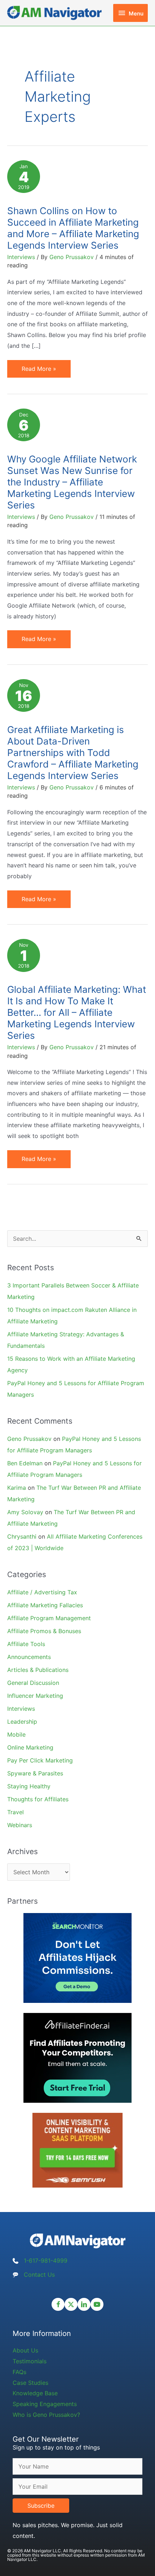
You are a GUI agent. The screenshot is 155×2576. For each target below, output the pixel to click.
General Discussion (33, 1683)
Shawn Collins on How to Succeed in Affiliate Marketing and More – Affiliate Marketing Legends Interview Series (73, 228)
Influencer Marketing (35, 1696)
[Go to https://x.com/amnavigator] (71, 2304)
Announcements (29, 1657)
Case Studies (30, 2383)
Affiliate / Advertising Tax (42, 1592)
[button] (41, 2506)
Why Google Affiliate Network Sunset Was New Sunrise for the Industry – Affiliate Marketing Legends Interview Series (72, 482)
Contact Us (39, 2275)
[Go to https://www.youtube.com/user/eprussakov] (97, 2304)
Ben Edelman (25, 1463)
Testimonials (30, 2361)
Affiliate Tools (26, 1644)
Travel (15, 1812)
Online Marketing (30, 1747)
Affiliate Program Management (49, 1618)
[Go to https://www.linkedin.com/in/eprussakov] (84, 2304)
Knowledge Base (35, 2393)
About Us (25, 2350)
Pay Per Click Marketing (40, 1760)
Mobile (16, 1734)
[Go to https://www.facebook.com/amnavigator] (58, 2304)
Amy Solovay (25, 1512)
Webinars (20, 1825)
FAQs (19, 2372)
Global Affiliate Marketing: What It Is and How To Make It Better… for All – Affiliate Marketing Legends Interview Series (77, 1012)
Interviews (21, 257)
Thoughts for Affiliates (38, 1799)
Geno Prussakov (29, 1439)
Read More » (39, 371)
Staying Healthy (29, 1786)
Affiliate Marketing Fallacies (45, 1605)
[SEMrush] (77, 2150)
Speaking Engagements (45, 2404)
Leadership (22, 1722)
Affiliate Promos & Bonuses (44, 1631)
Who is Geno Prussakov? (46, 2415)
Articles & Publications (38, 1670)
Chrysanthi (22, 1536)
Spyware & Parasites (35, 1773)
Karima (17, 1488)
